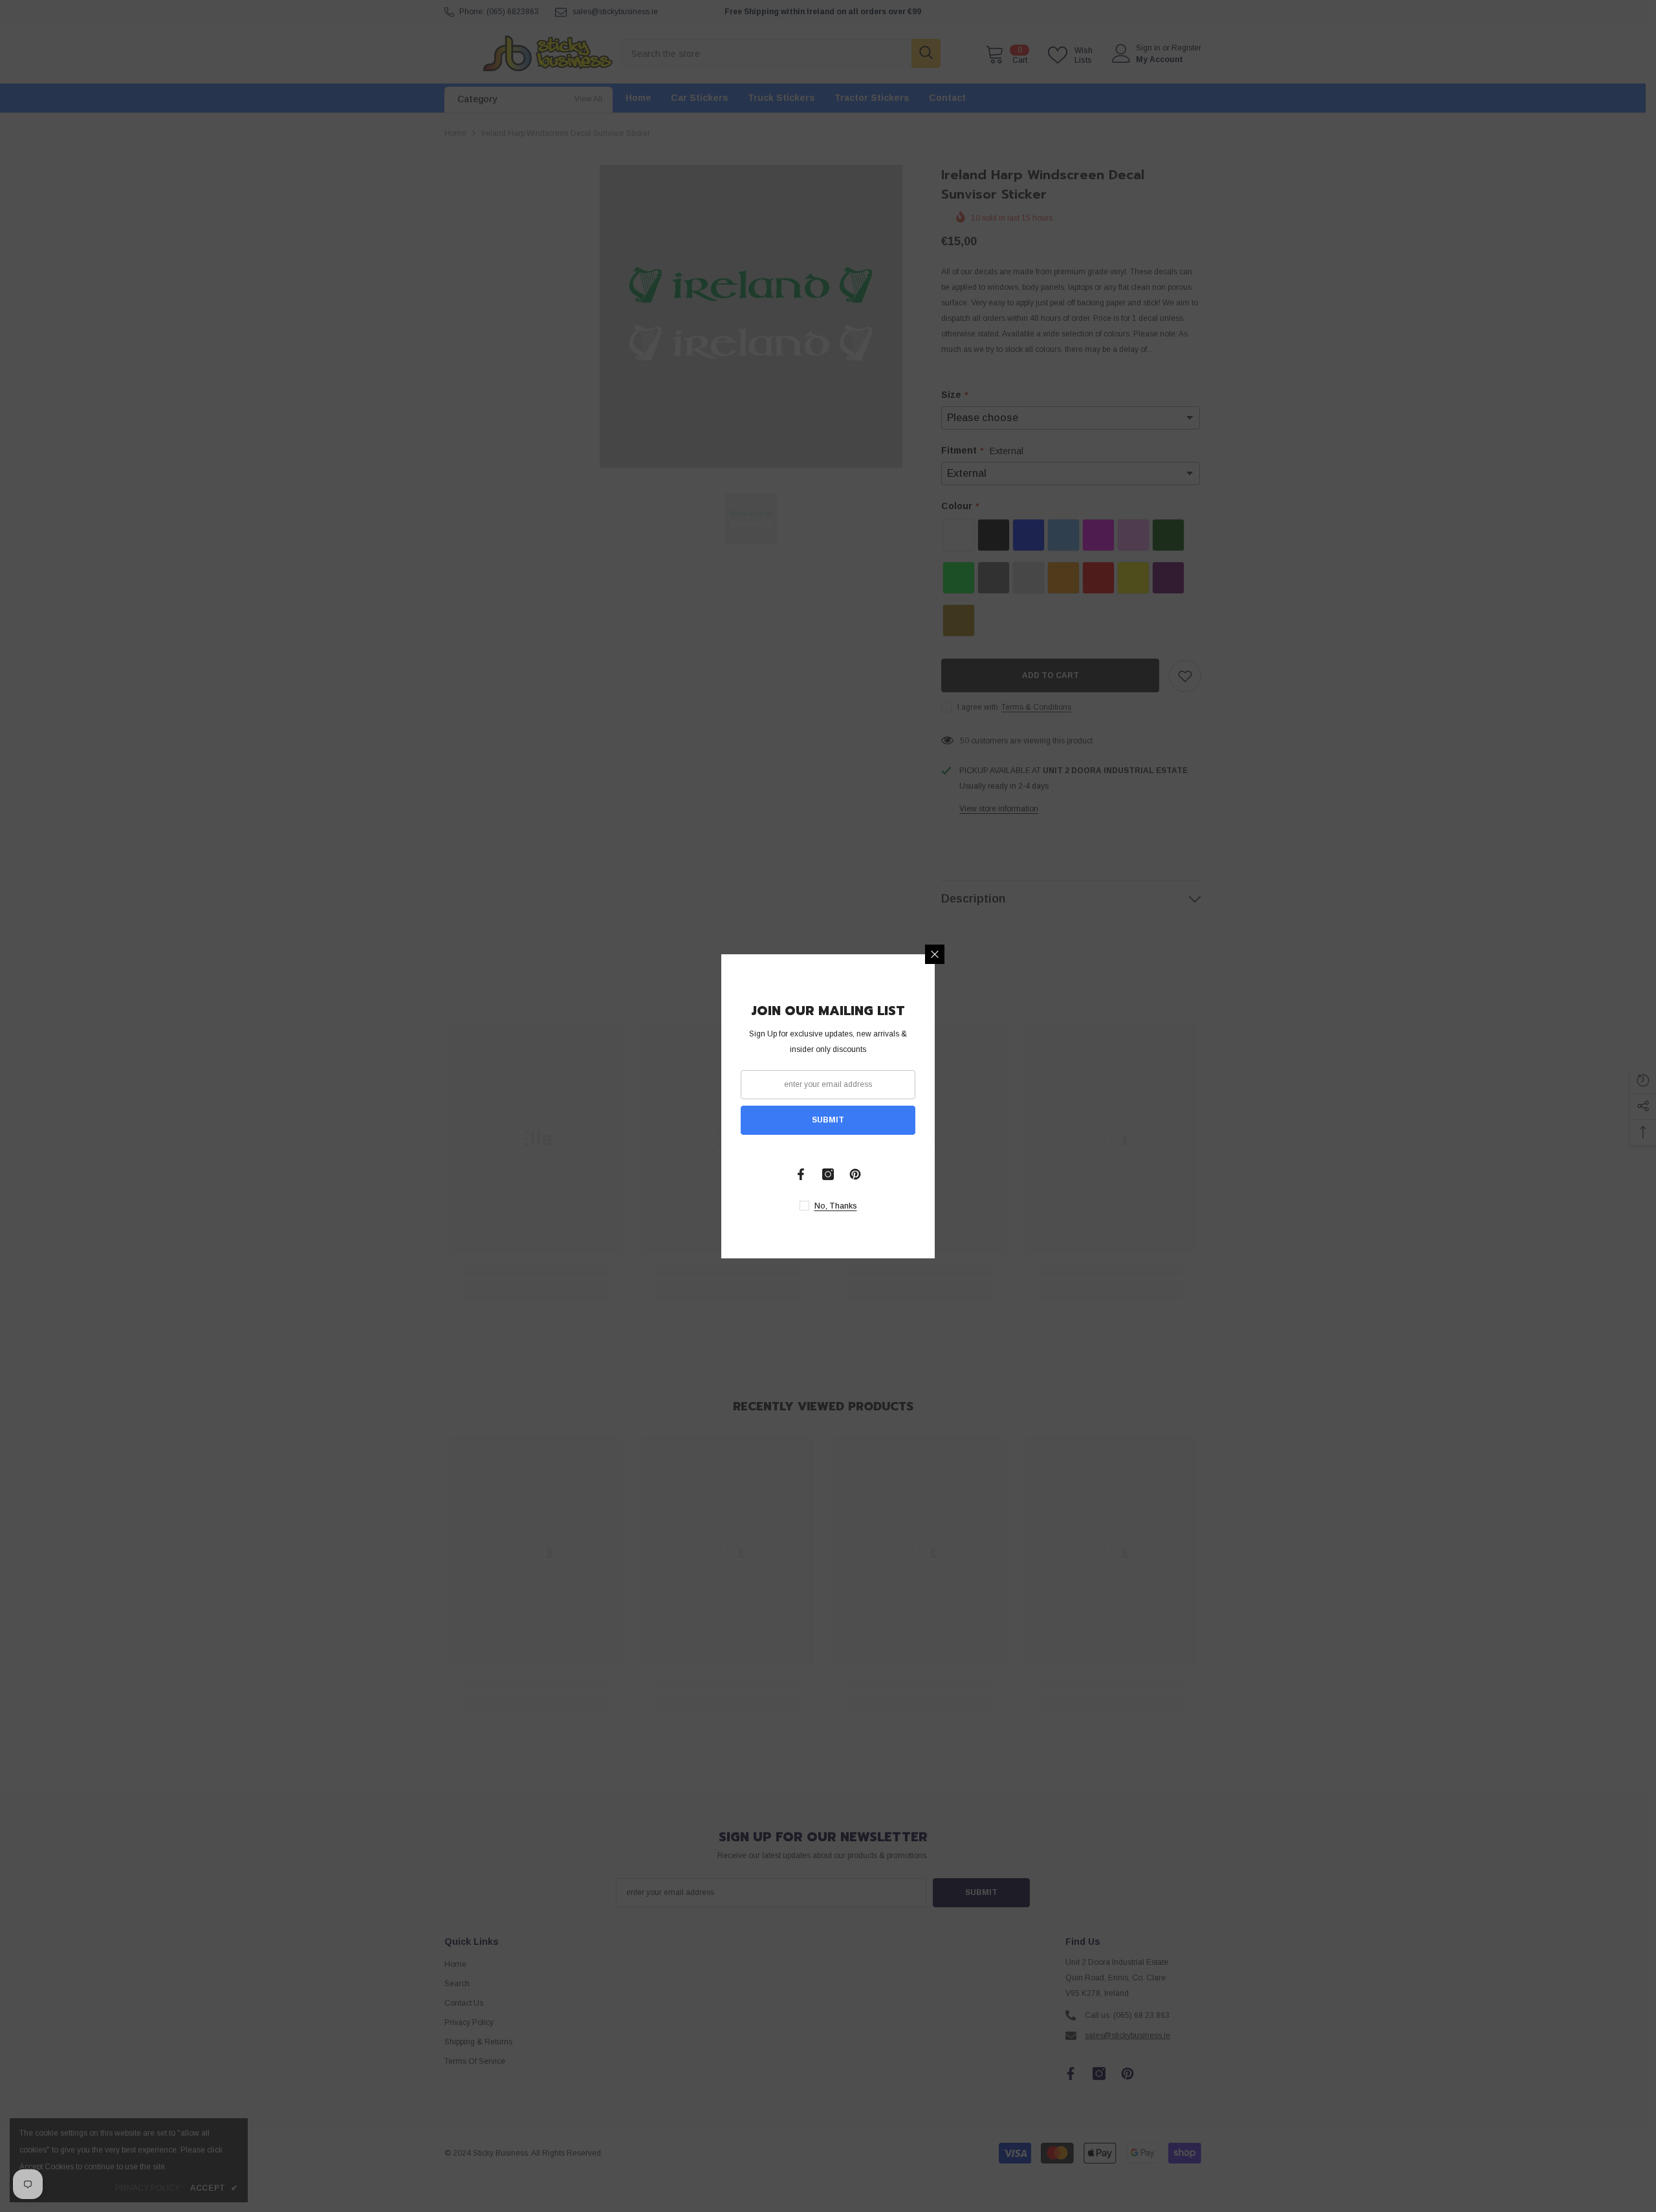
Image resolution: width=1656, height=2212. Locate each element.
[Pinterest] (855, 1174)
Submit (828, 1120)
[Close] (935, 954)
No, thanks (836, 1206)
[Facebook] (801, 1174)
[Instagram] (828, 1174)
